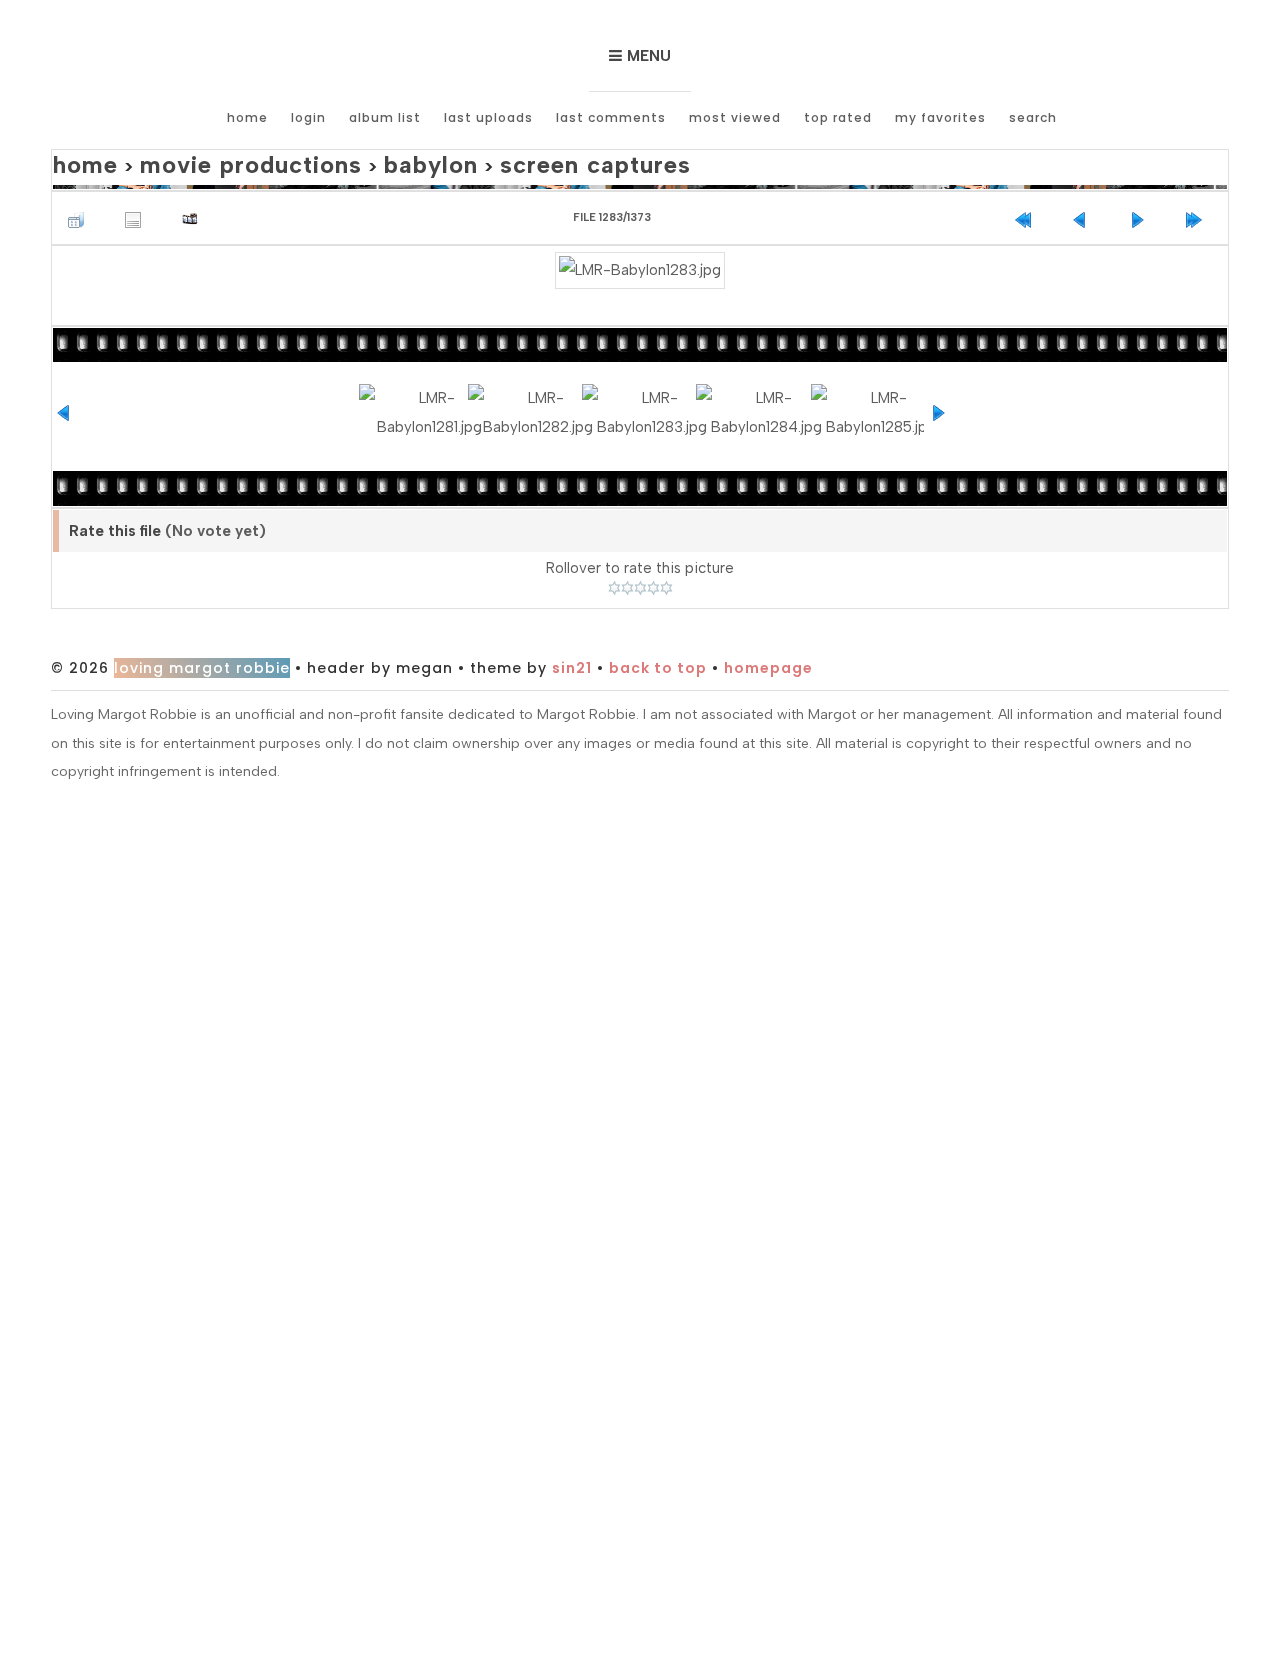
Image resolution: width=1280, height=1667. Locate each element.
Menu (649, 56)
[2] (627, 563)
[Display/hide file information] (138, 209)
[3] (640, 563)
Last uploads (488, 117)
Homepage (768, 643)
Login (308, 117)
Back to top (658, 643)
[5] (666, 563)
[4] (653, 563)
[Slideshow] (195, 209)
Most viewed (735, 117)
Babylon (364, 161)
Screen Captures (501, 161)
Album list (385, 117)
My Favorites (940, 117)
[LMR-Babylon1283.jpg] (640, 260)
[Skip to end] (1199, 209)
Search (1033, 117)
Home (247, 117)
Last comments (611, 117)
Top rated (838, 117)
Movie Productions (216, 161)
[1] (614, 563)
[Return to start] (1028, 209)
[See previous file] (1085, 209)
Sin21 (572, 643)
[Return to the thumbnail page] (81, 209)
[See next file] (1142, 209)
